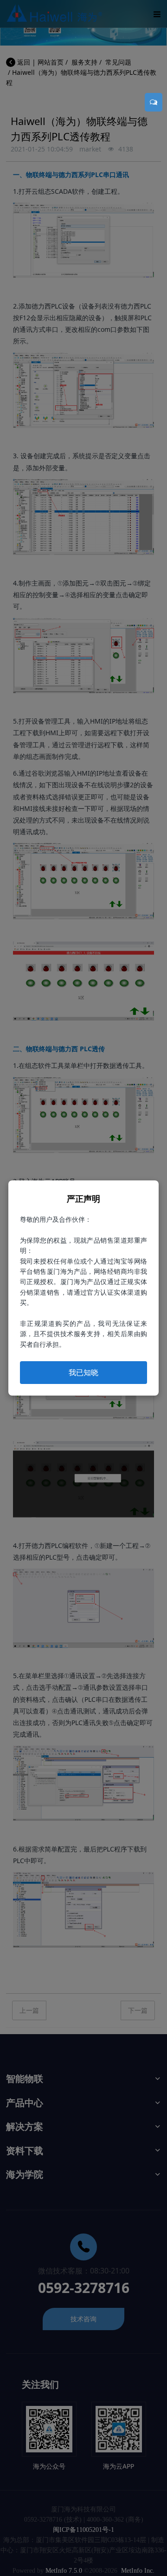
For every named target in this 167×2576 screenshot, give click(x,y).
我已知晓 (83, 1372)
